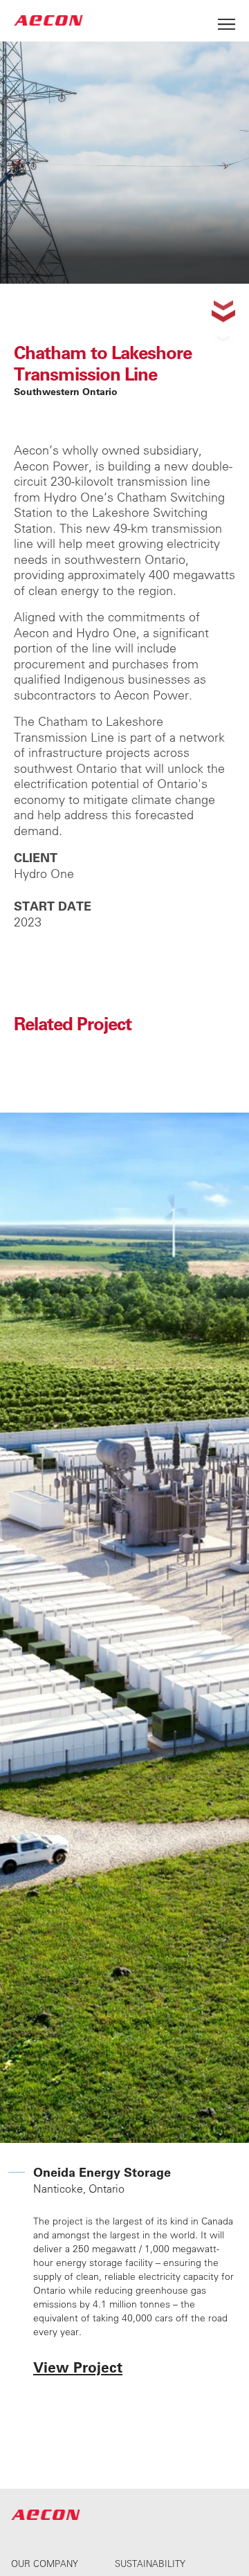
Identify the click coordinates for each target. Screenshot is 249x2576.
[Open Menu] (227, 20)
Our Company (45, 2563)
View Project (78, 2367)
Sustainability (150, 2563)
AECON (48, 20)
